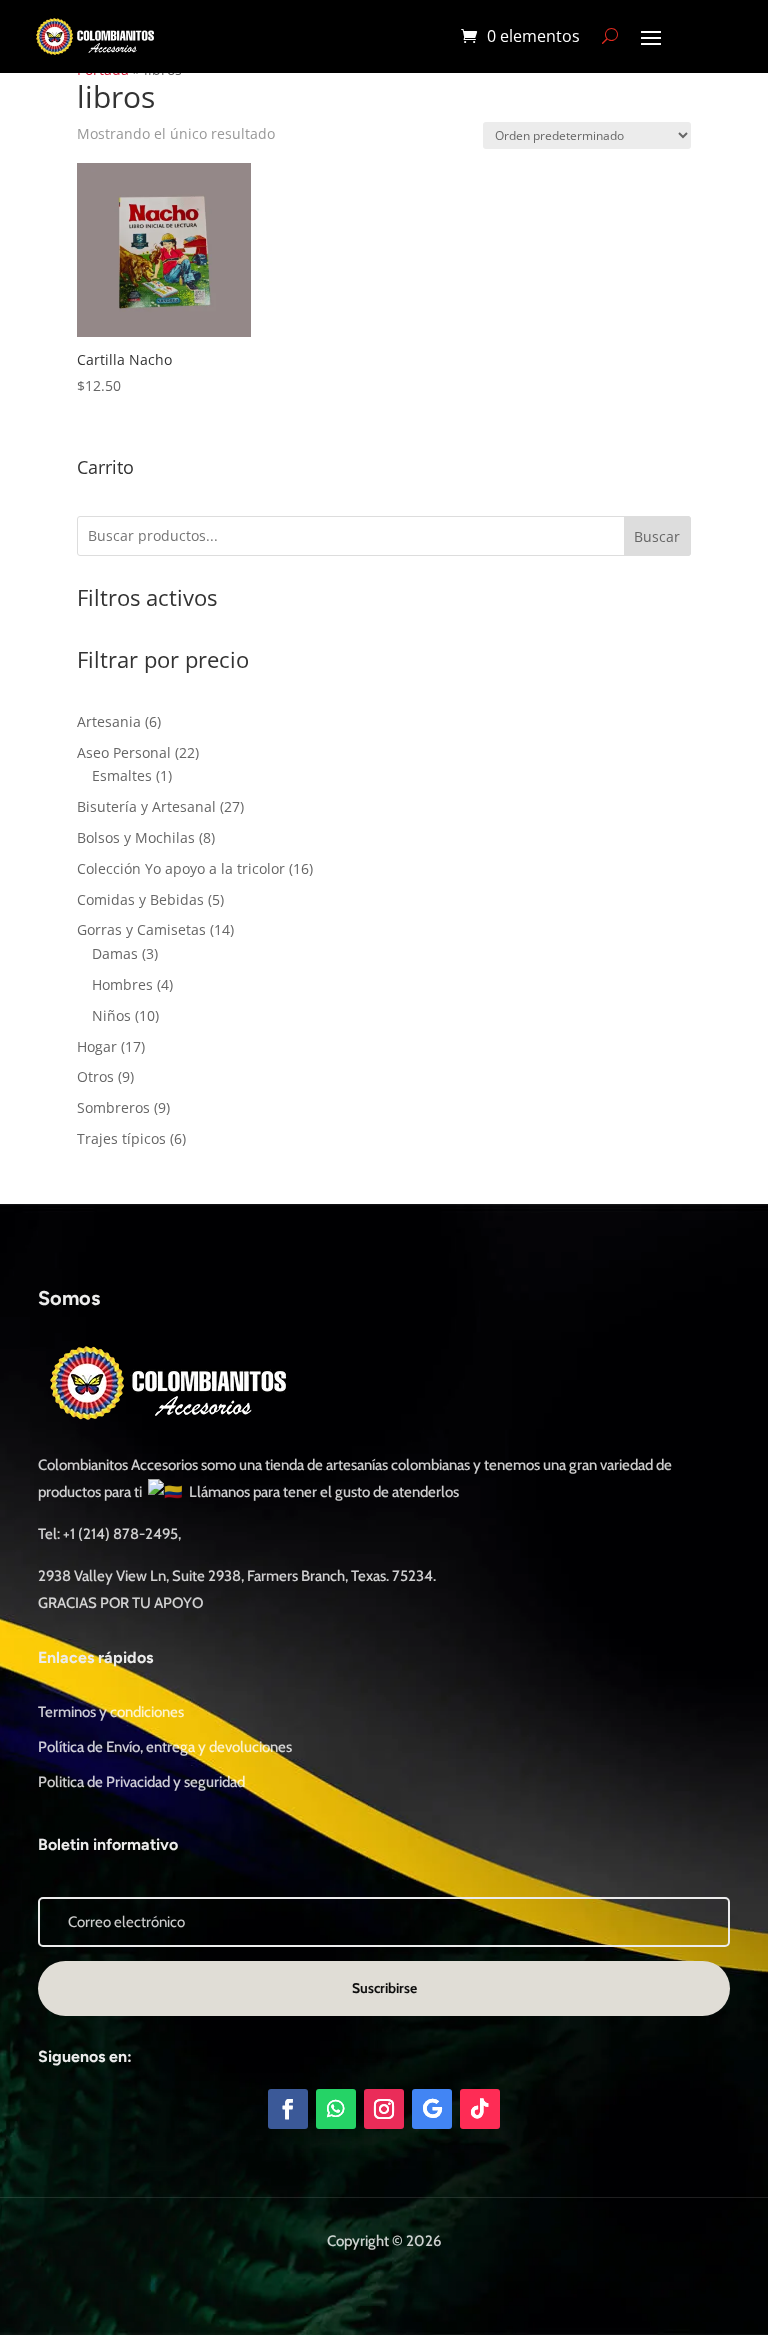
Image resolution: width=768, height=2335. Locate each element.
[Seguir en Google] (432, 2109)
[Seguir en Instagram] (384, 2109)
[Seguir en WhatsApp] (336, 2109)
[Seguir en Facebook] (288, 2109)
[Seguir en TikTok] (480, 2109)
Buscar (657, 536)
